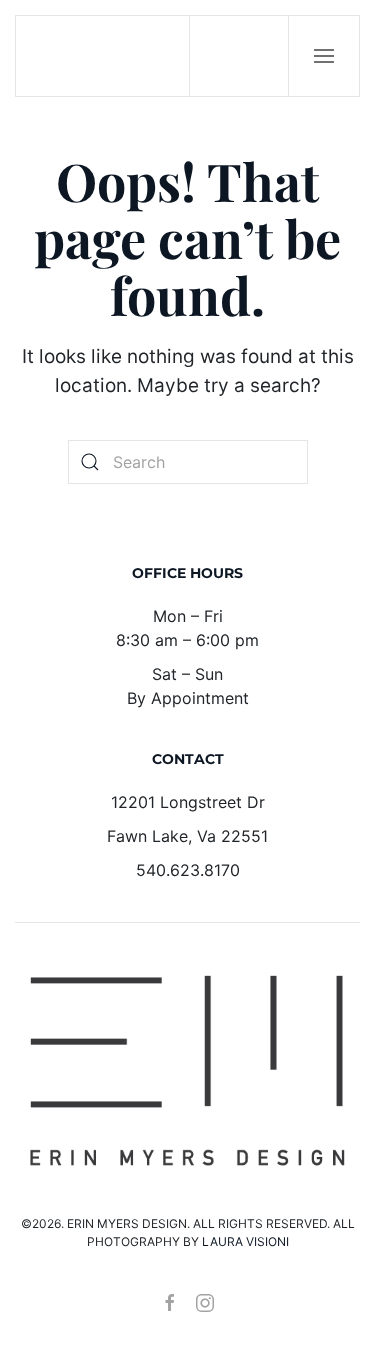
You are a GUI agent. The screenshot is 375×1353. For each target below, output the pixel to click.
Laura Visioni (245, 1241)
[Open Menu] (323, 56)
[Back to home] (103, 56)
